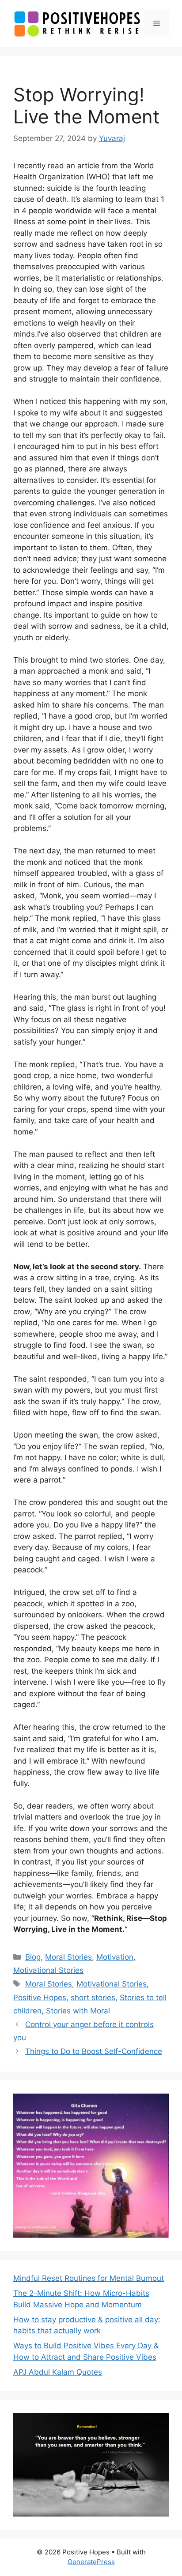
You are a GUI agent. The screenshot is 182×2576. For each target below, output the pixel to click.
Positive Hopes (40, 1998)
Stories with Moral (78, 2011)
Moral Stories (68, 1957)
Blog (33, 1957)
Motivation (115, 1957)
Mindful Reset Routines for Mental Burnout (89, 2278)
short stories (93, 1998)
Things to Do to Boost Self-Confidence (94, 2051)
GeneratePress (91, 2562)
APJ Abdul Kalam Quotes (58, 2372)
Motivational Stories (48, 1970)
